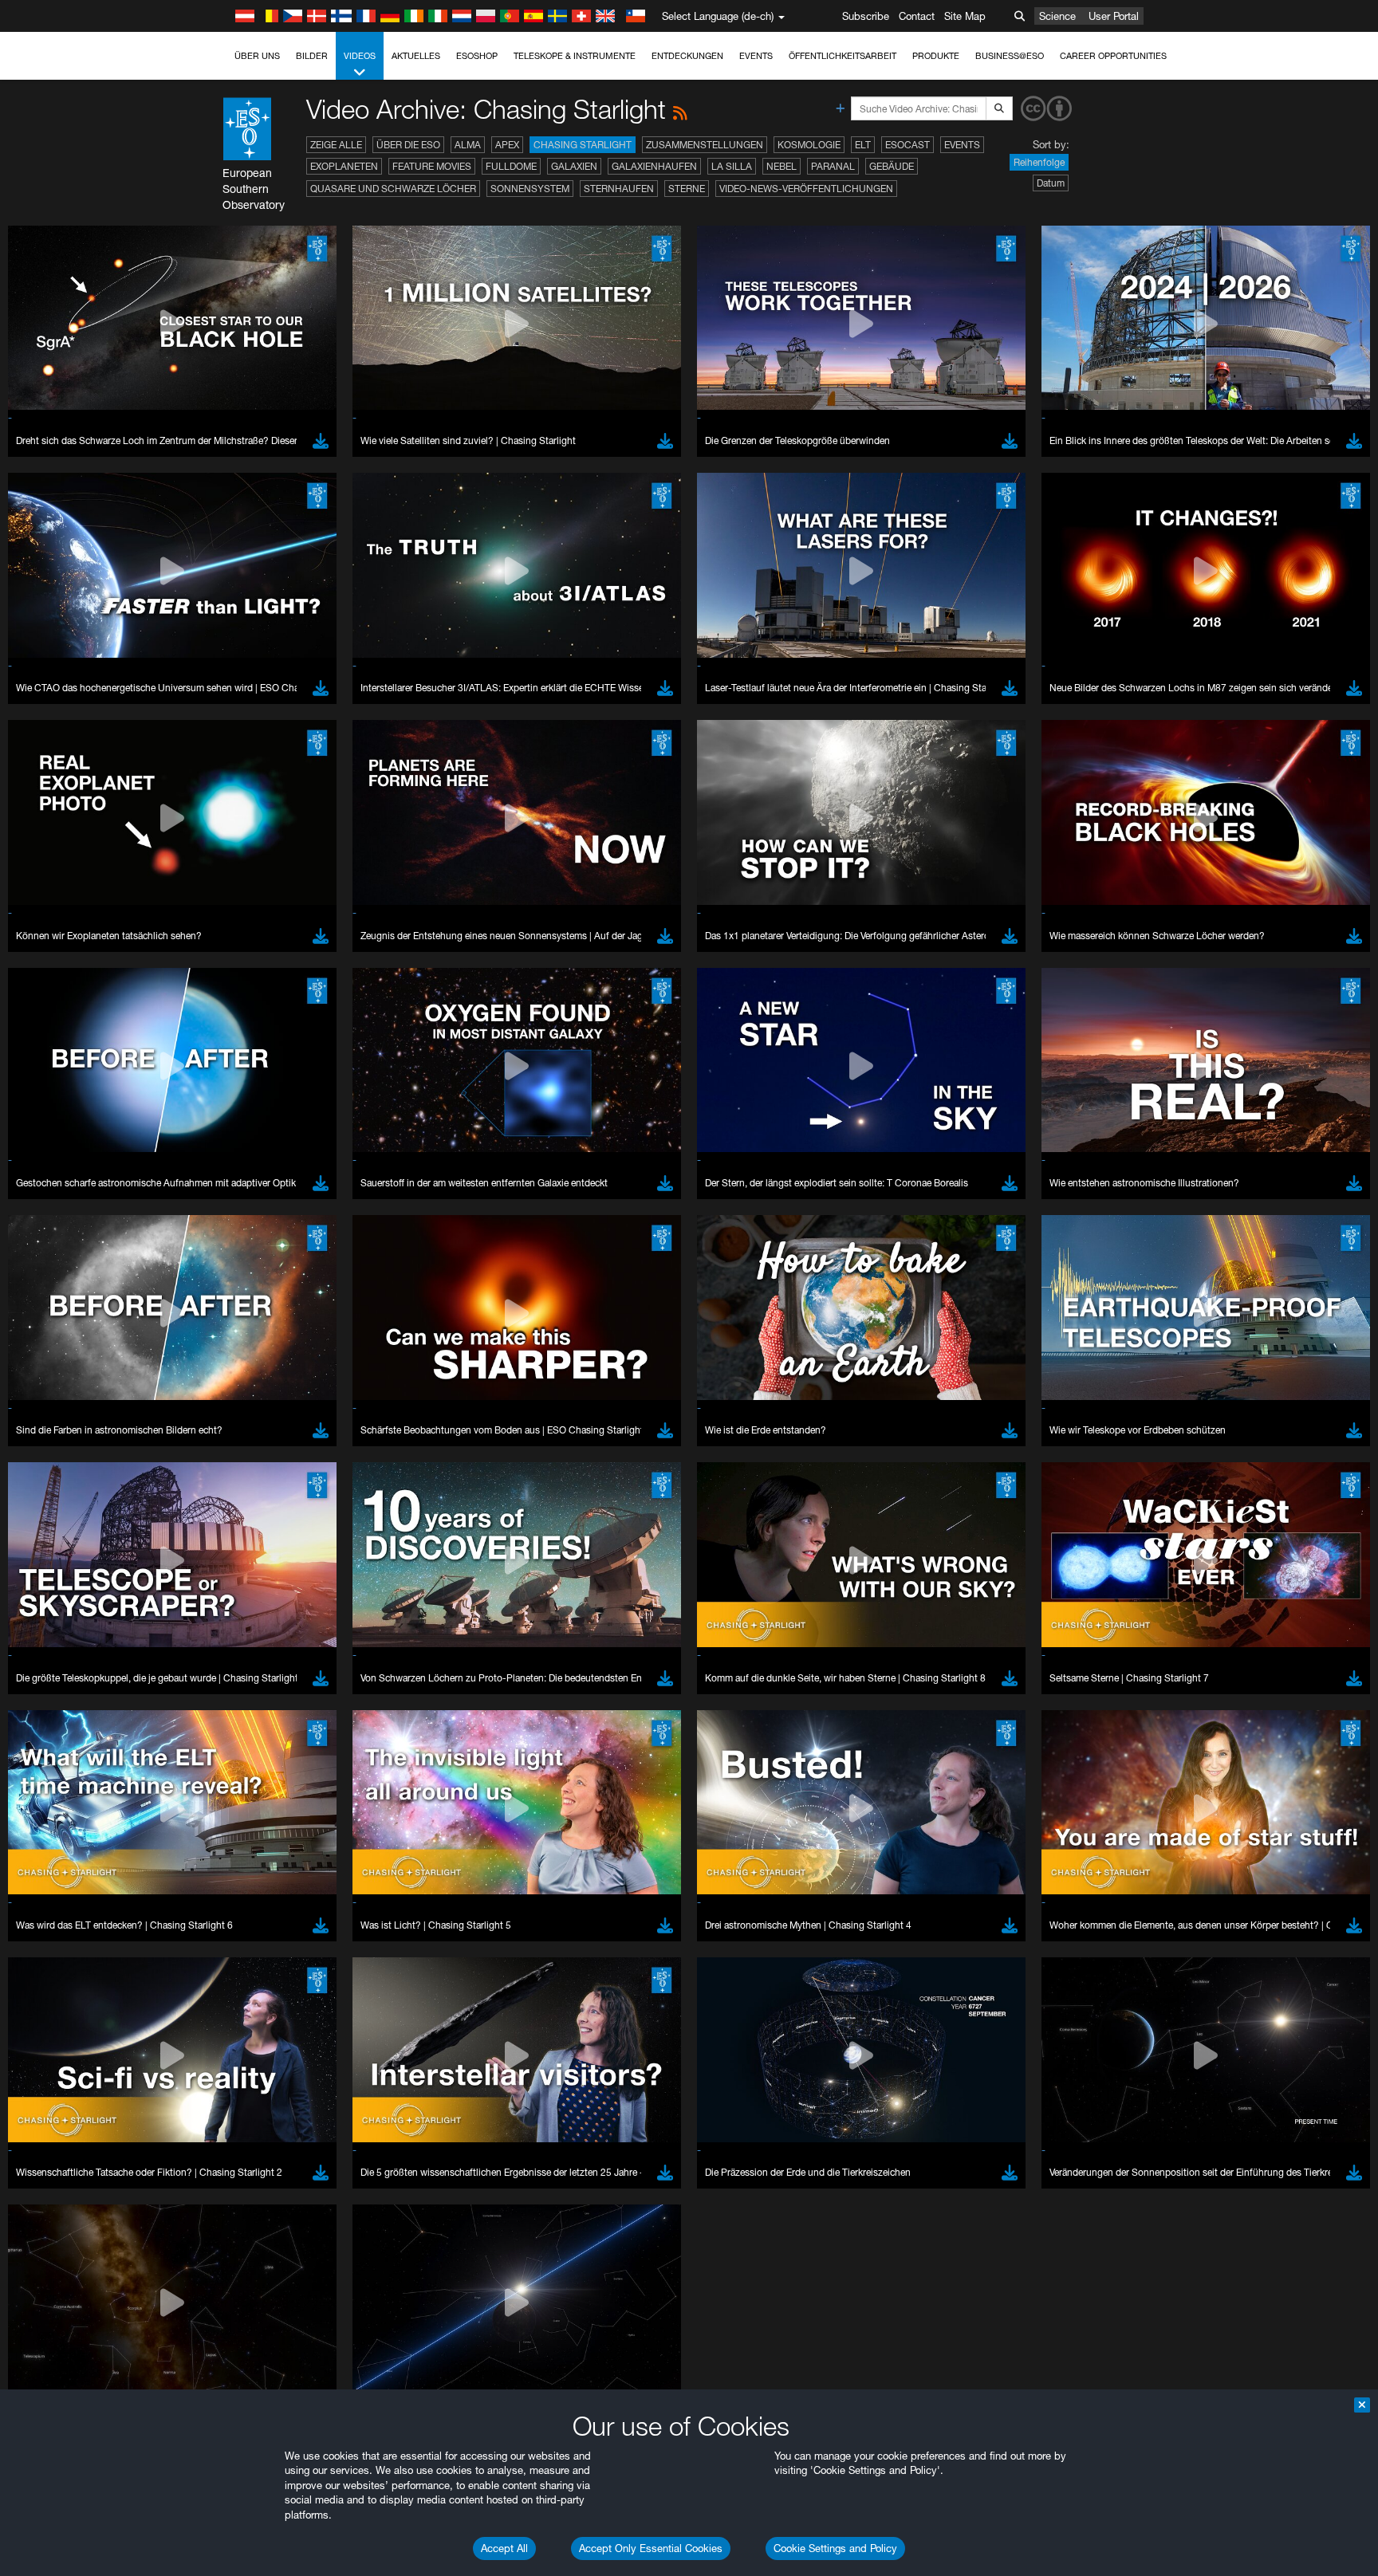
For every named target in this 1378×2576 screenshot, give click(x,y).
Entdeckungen (687, 56)
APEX (507, 145)
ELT (863, 145)
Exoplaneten (344, 166)
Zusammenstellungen (705, 145)
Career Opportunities (1113, 56)
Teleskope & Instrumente (575, 56)
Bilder (312, 56)
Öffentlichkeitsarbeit (843, 56)
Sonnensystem (530, 189)
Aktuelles (416, 56)
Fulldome (511, 166)
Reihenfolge (1039, 162)
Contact (917, 16)
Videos (360, 56)
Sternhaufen (619, 189)
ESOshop (477, 56)
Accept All (504, 2548)
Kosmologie (809, 145)
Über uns (257, 56)
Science (1057, 16)
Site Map (965, 16)
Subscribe (866, 16)
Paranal (833, 166)
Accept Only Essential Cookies (651, 2548)
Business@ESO (1010, 56)
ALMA (468, 145)
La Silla (732, 166)
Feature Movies (432, 166)
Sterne (687, 189)
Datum (1051, 183)
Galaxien (574, 166)
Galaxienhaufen (654, 166)
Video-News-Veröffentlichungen (806, 189)
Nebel (782, 166)
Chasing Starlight (583, 145)
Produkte (936, 56)
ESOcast (908, 145)
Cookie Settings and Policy (835, 2548)
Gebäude (892, 166)
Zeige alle (336, 145)
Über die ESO (408, 145)
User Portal (1114, 16)
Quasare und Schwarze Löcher (393, 189)
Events (756, 56)
